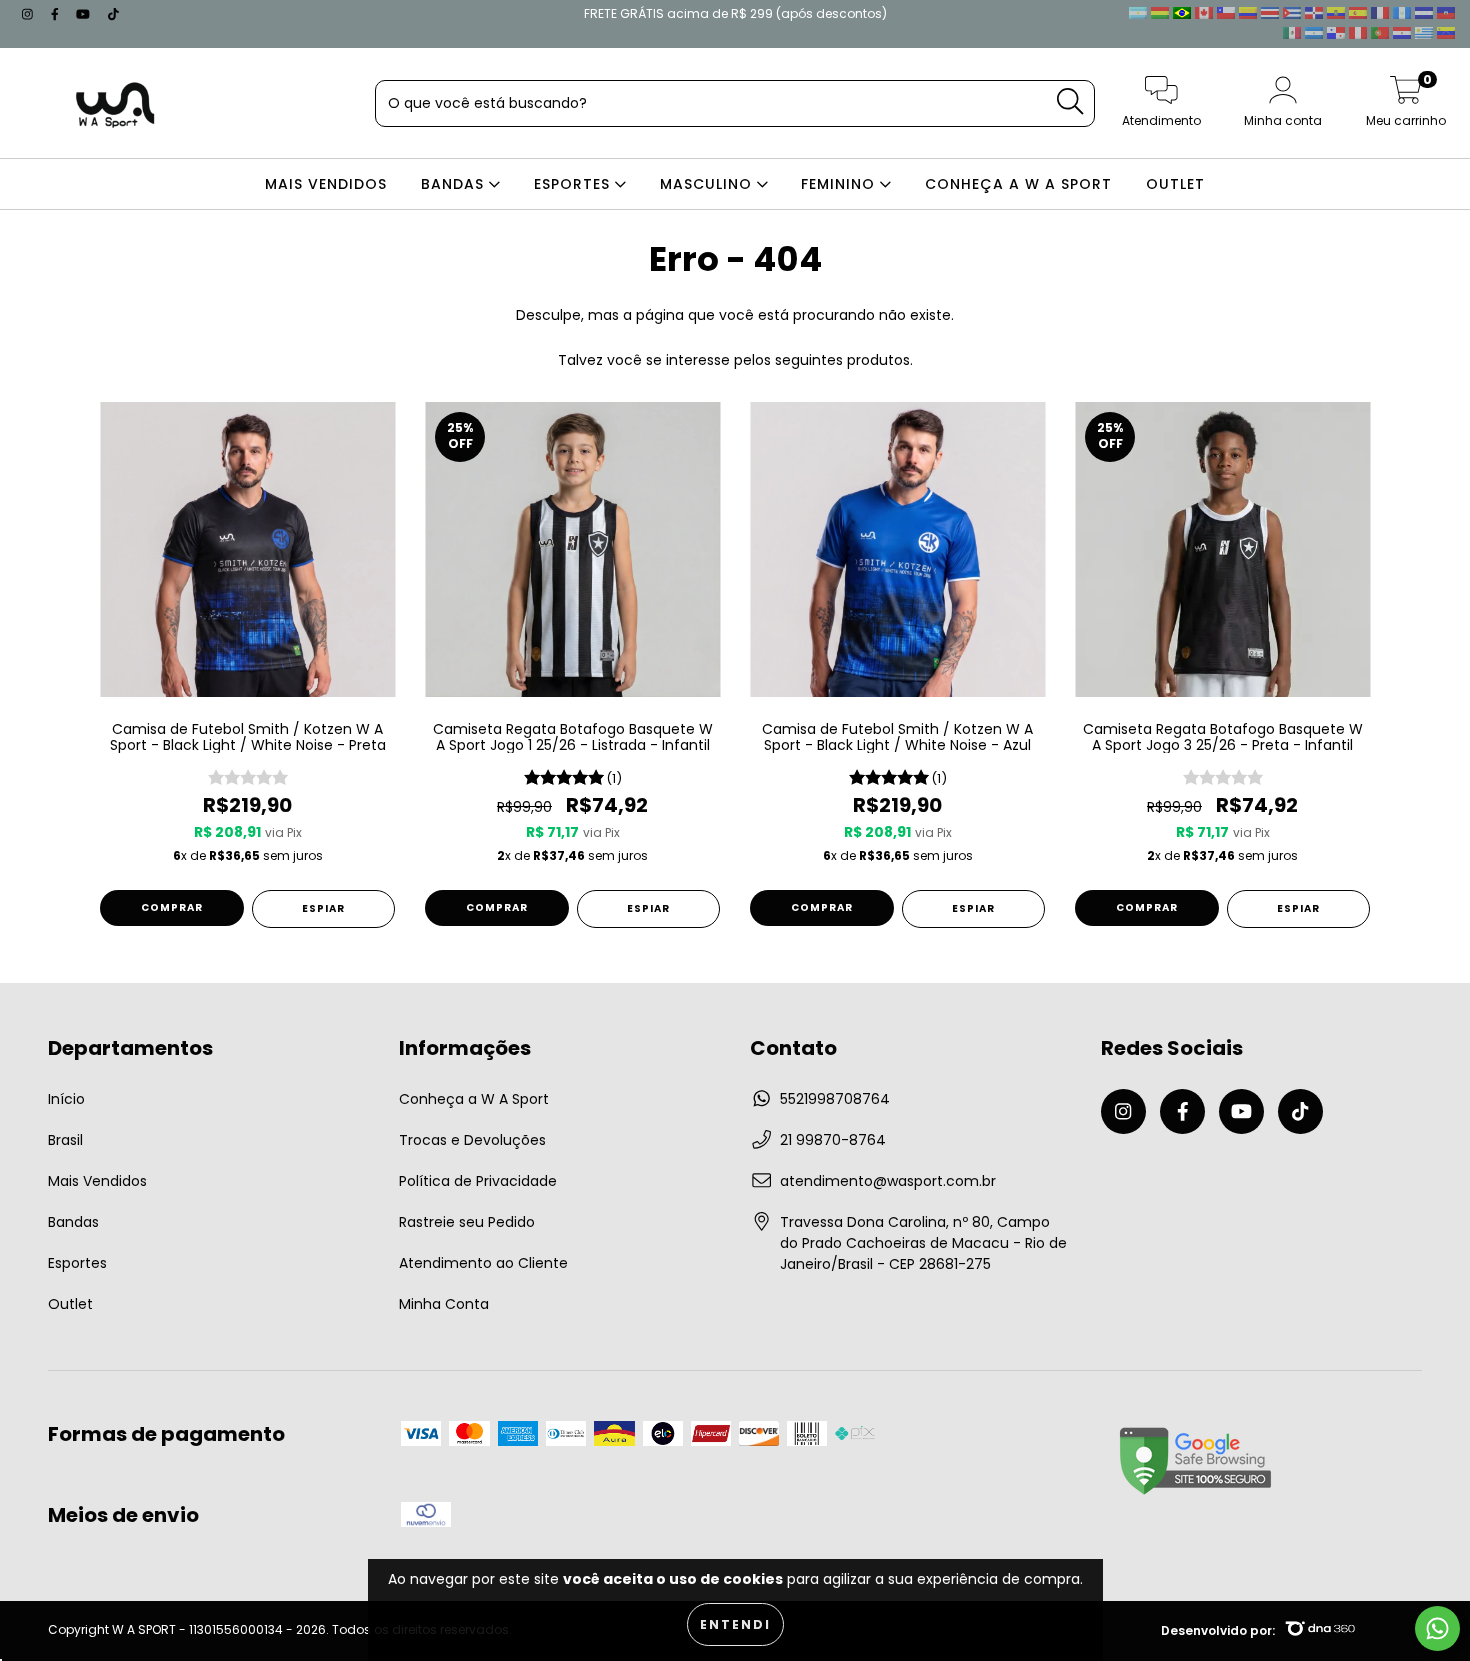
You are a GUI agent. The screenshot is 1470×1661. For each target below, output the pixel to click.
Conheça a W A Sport (474, 1099)
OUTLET (1175, 184)
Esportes (77, 1263)
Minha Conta (444, 1304)
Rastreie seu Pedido (467, 1222)
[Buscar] (1070, 101)
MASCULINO (708, 184)
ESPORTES (574, 184)
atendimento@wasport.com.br (888, 1181)
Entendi (735, 1624)
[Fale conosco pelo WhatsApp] (1437, 1628)
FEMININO (840, 184)
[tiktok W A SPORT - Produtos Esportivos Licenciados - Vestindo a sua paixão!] (113, 14)
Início (66, 1099)
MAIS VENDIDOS (326, 184)
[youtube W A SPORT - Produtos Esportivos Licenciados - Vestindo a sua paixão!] (85, 14)
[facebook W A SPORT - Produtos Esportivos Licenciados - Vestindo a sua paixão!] (57, 14)
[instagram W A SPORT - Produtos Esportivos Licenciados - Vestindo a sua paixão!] (29, 14)
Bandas (73, 1222)
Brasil (65, 1140)
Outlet (70, 1304)
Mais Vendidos (97, 1181)
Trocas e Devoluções (472, 1140)
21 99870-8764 (833, 1140)
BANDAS (455, 184)
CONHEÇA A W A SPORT (1018, 184)
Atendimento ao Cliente (483, 1263)
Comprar (172, 907)
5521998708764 (835, 1099)
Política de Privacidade (478, 1181)
